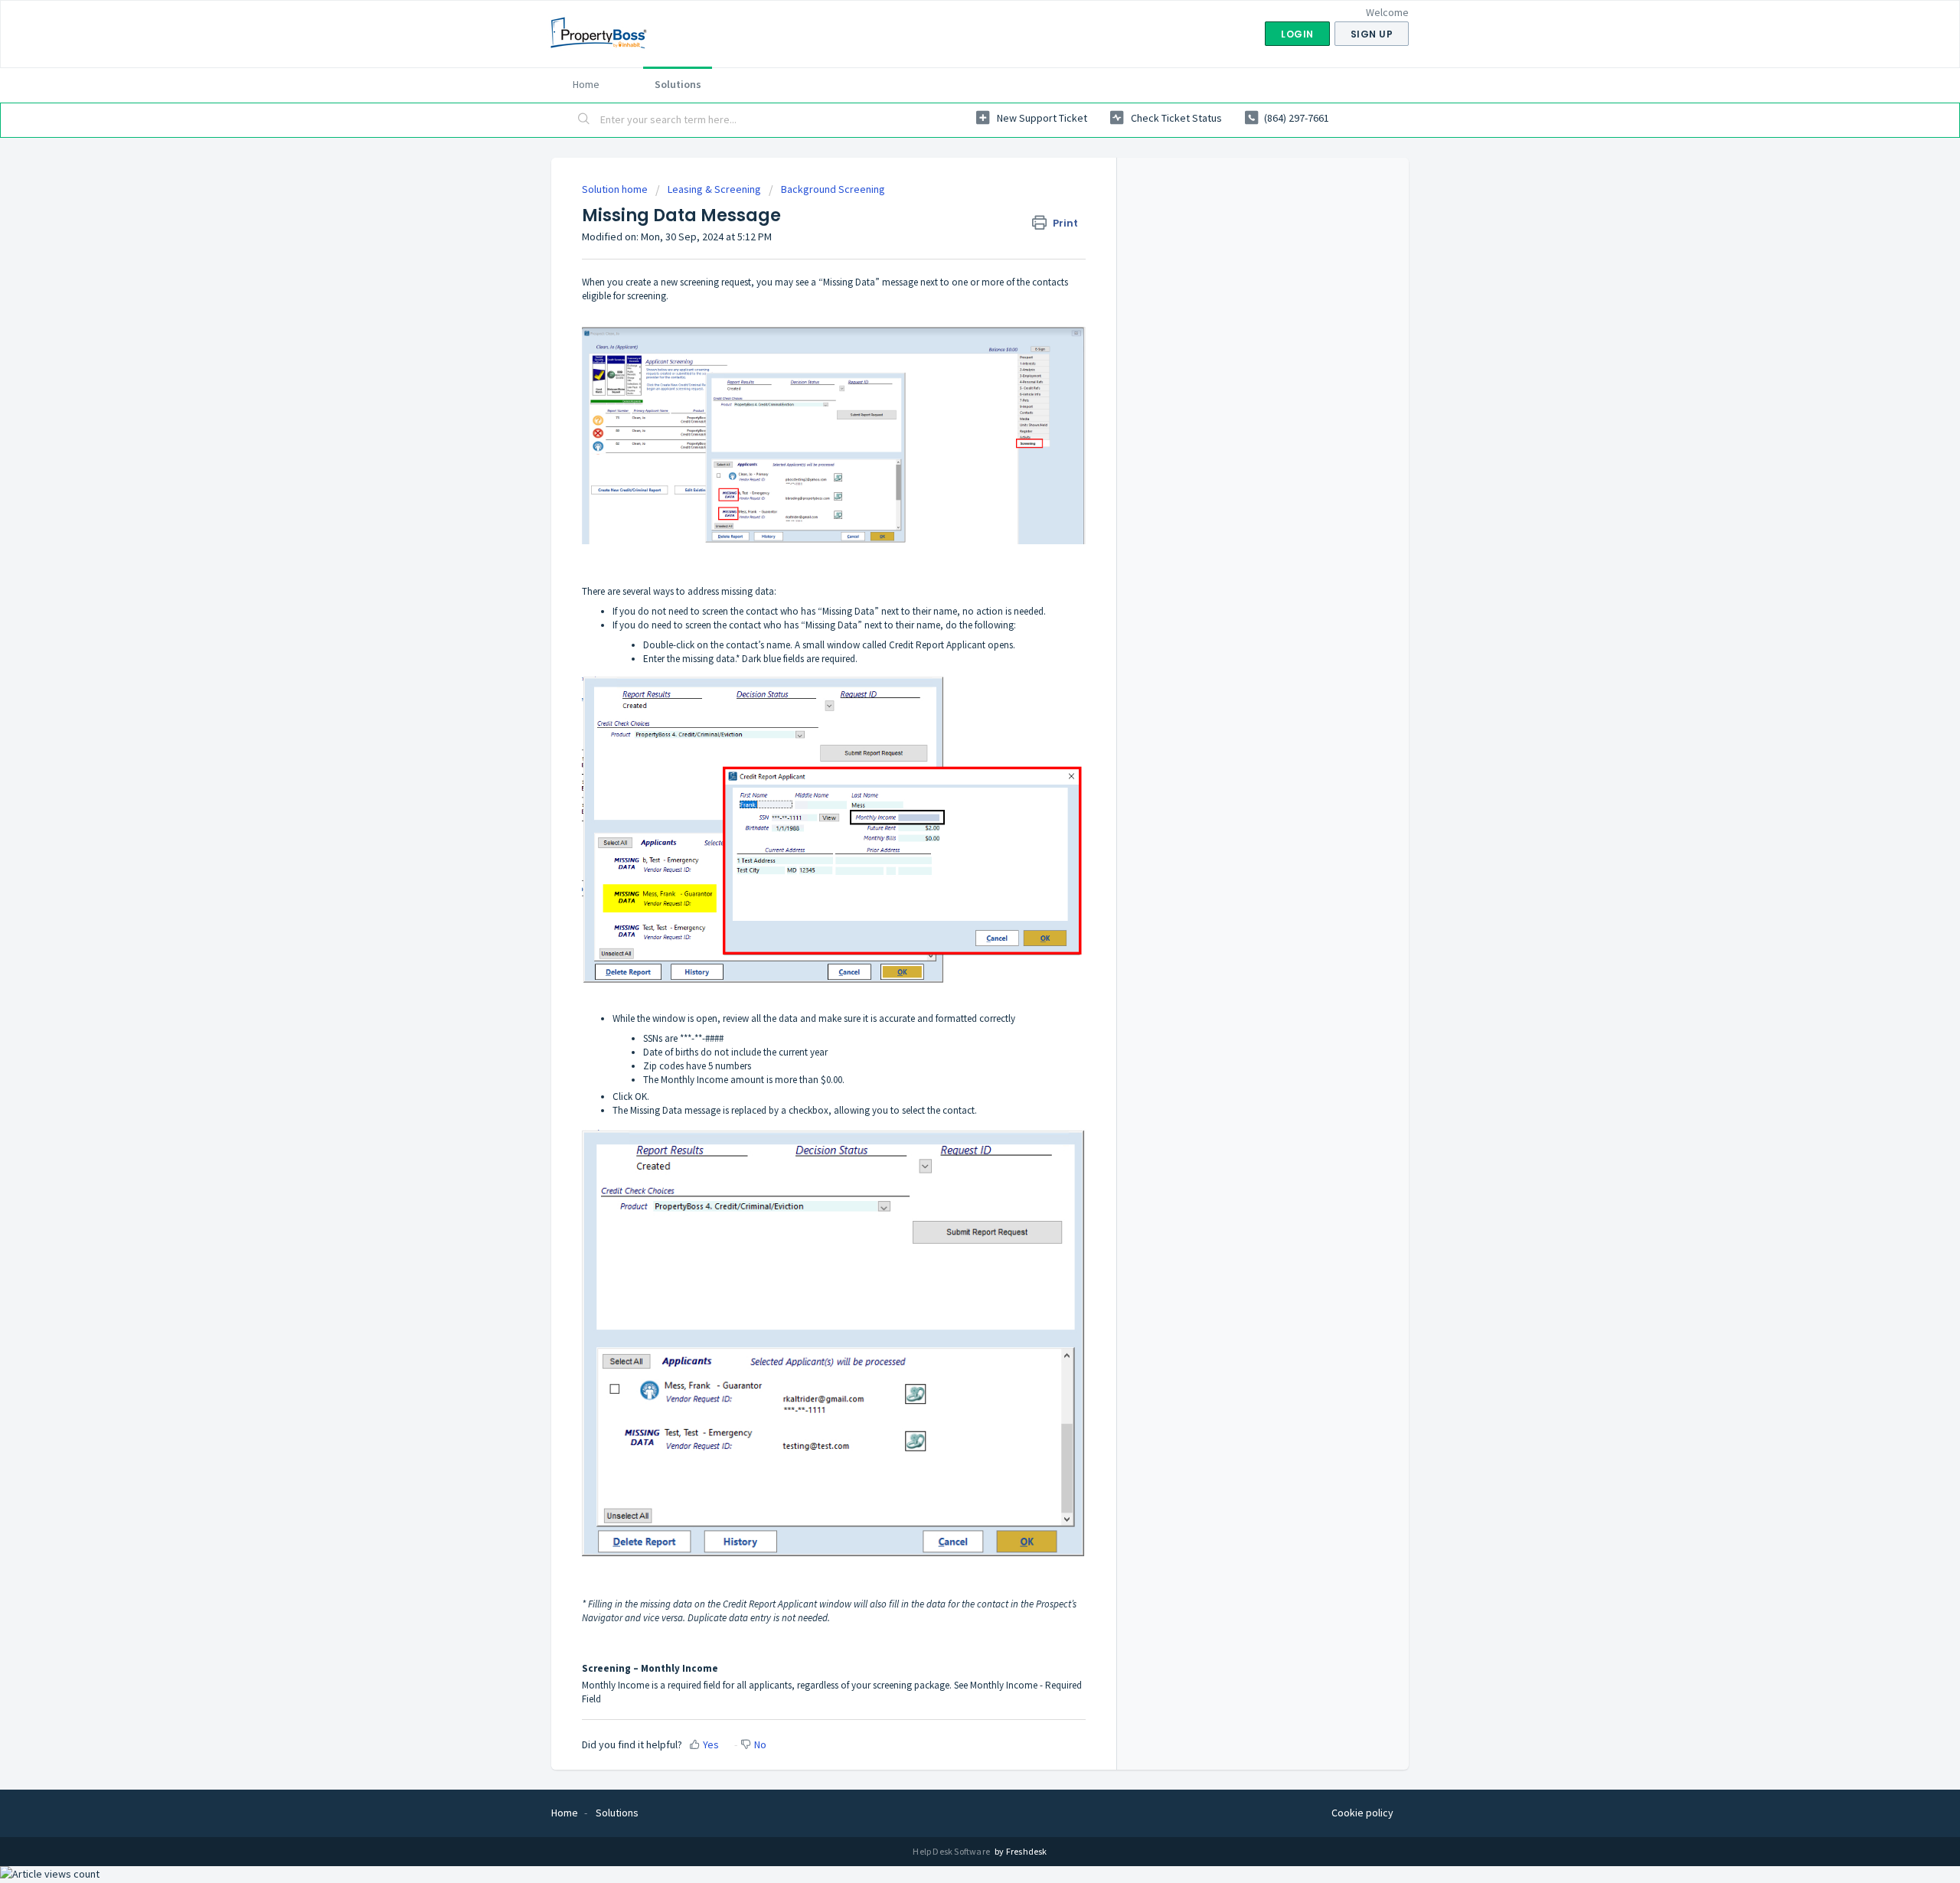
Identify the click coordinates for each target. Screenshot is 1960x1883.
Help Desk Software (952, 1851)
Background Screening (833, 189)
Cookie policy (1362, 1813)
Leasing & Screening (714, 189)
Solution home (616, 189)
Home (586, 84)
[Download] (952, 761)
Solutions (678, 84)
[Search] (584, 120)
